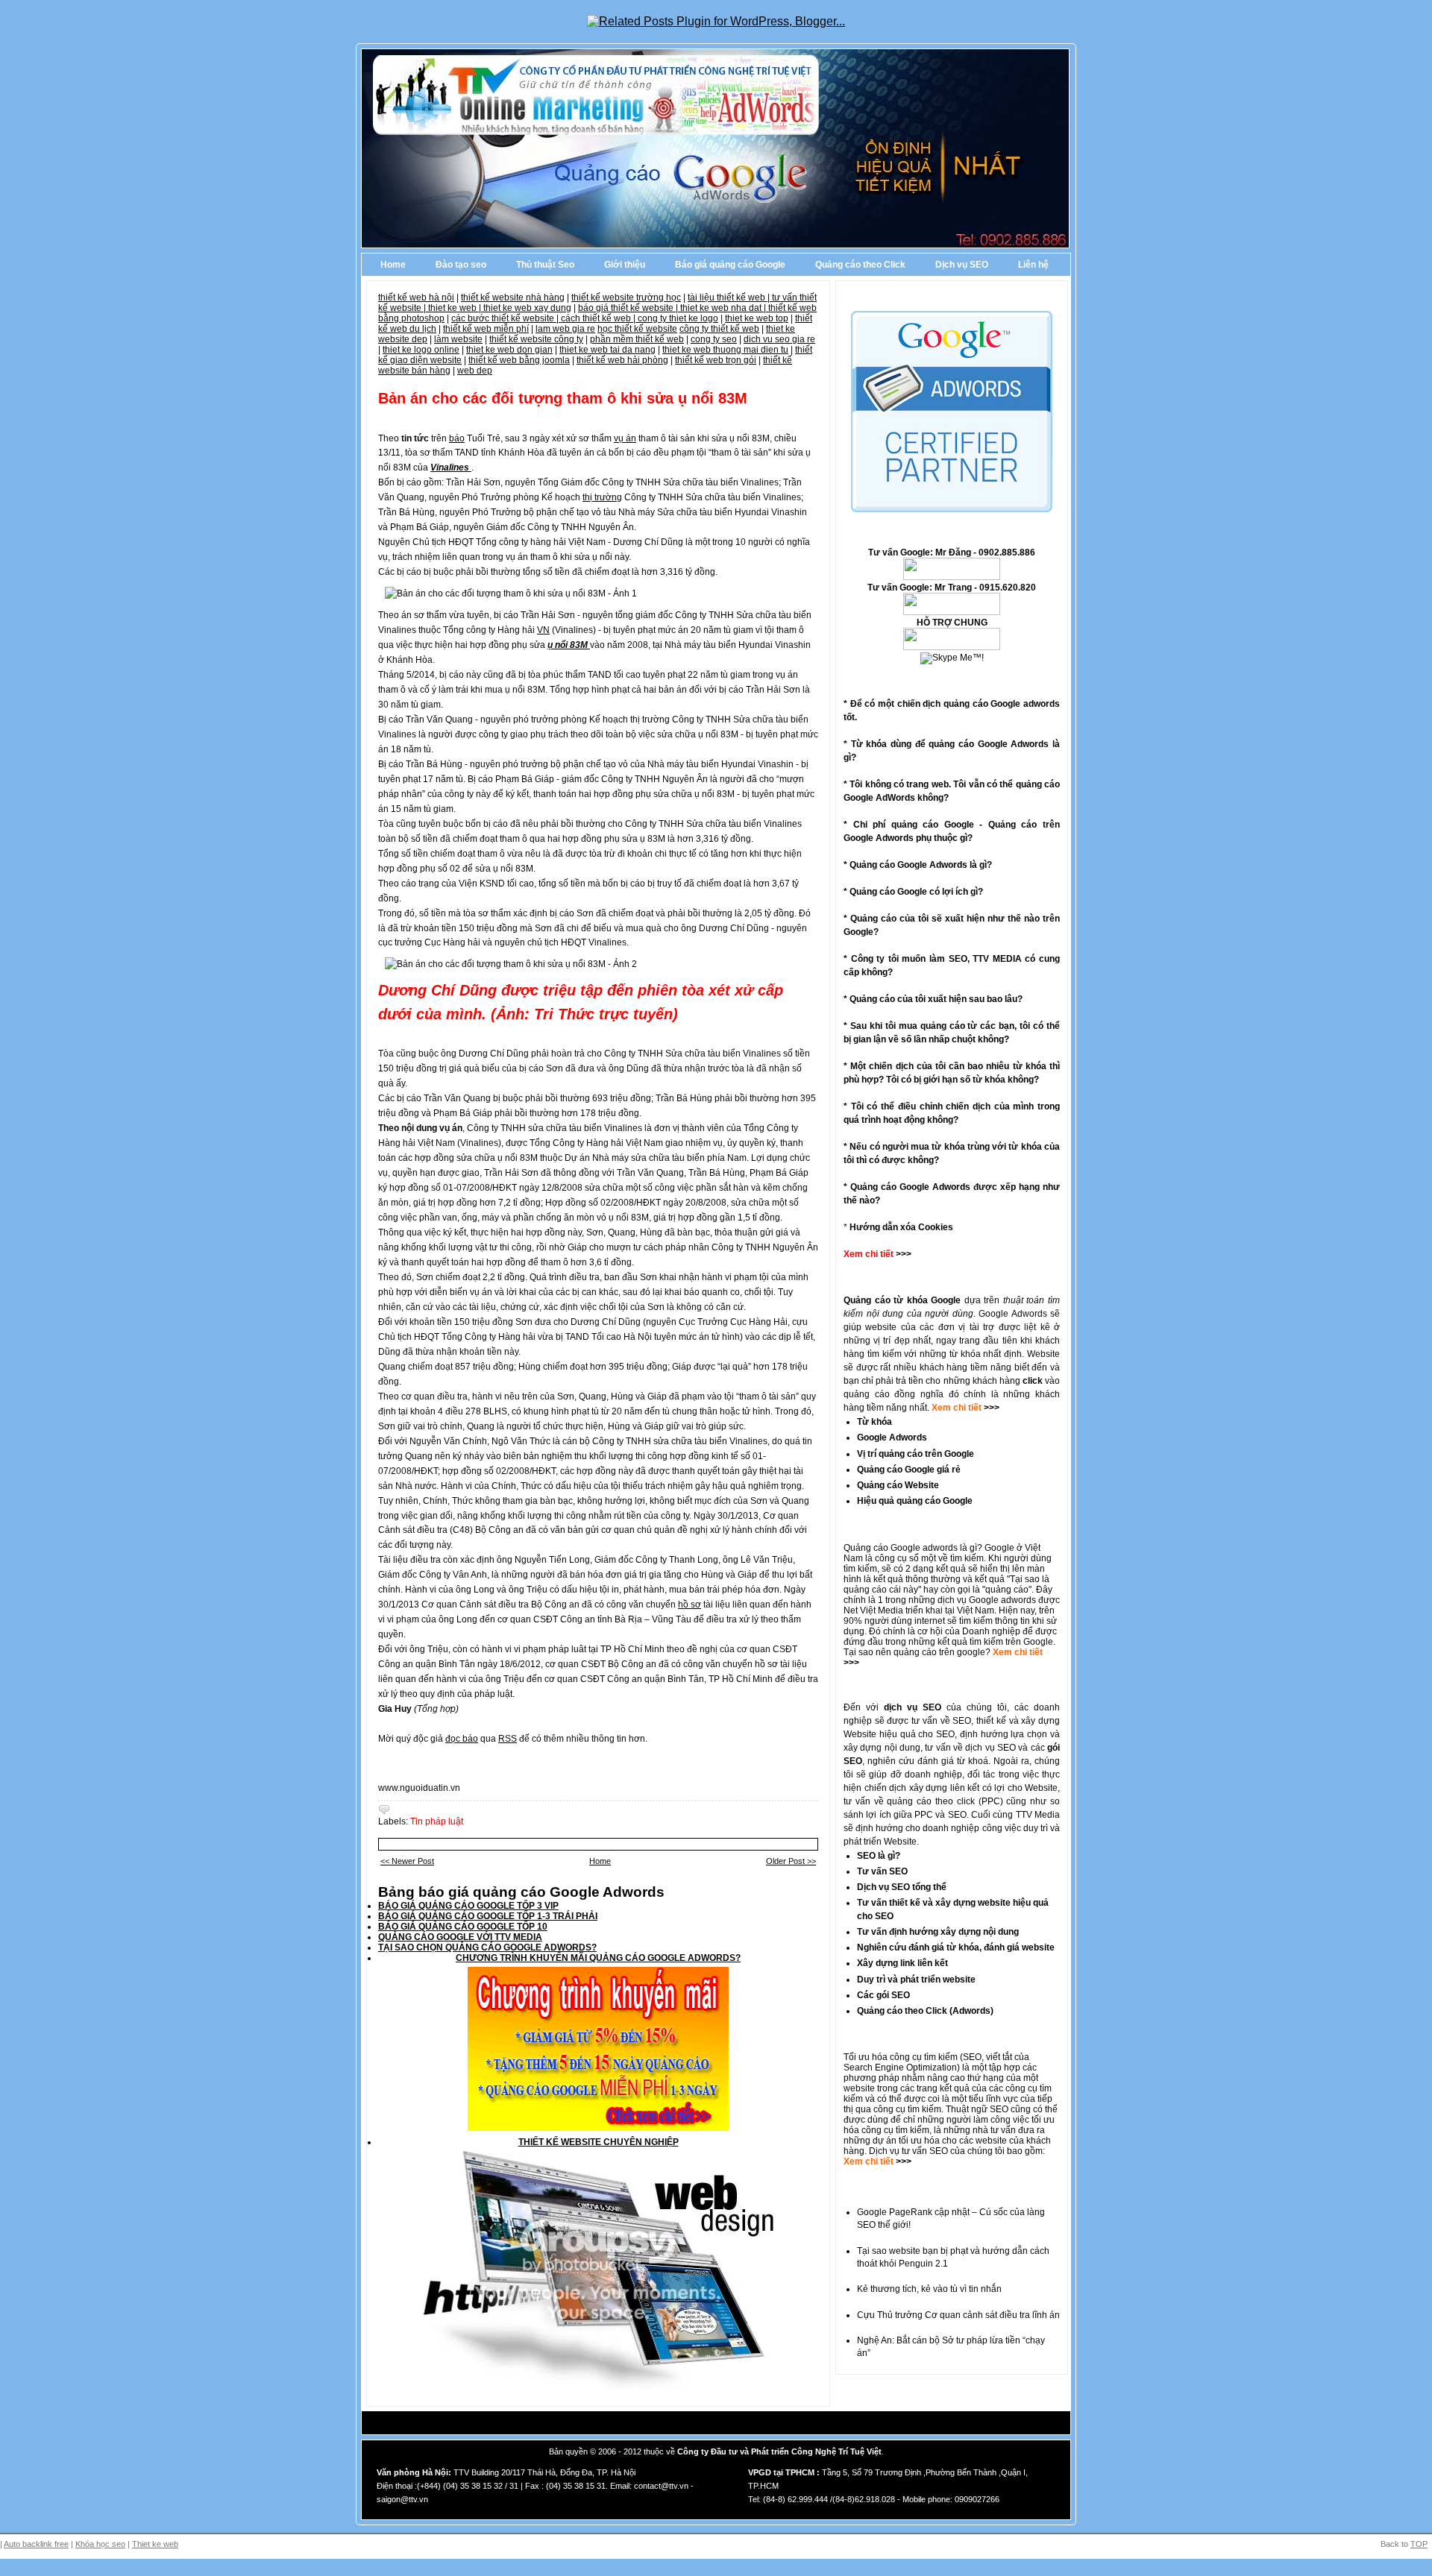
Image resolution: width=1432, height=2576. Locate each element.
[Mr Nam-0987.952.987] (952, 577)
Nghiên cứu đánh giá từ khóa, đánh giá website (956, 1947)
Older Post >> (791, 1861)
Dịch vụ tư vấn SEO (908, 2151)
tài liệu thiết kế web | (730, 297)
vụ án (625, 438)
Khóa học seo (100, 2544)
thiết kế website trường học (626, 297)
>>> (990, 1408)
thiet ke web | (456, 308)
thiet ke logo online (421, 350)
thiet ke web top (757, 318)
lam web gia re (565, 329)
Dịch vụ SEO (962, 265)
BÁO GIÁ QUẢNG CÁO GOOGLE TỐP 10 (463, 1927)
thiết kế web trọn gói (716, 360)
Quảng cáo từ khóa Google (902, 1300)
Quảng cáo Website (898, 1485)
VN (543, 630)
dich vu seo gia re (779, 339)
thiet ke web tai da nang (607, 350)
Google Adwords (892, 1437)
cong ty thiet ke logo (678, 318)
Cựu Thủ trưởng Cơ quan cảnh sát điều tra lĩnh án (958, 2315)
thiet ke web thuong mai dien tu (725, 350)
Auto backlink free (36, 2544)
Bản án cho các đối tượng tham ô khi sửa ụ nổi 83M (563, 398)
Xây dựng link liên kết (902, 1963)
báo (457, 438)
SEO (972, 2057)
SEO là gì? (879, 1856)
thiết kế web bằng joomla (519, 360)
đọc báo (462, 1739)
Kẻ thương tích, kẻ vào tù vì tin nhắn (929, 2289)
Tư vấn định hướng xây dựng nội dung (938, 1932)
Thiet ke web (155, 2544)
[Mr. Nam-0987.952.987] (952, 647)
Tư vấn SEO (882, 1871)
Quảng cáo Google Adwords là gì (918, 865)
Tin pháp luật (437, 1821)
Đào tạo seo (461, 265)
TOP (1419, 2544)
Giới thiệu (625, 265)
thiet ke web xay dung (527, 308)
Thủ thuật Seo (545, 265)
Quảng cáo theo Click (860, 265)
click (1033, 1381)
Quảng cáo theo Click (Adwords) (925, 2011)
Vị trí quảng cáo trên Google (916, 1454)
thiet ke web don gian (509, 350)
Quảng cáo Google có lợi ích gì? (916, 892)
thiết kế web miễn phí (486, 329)
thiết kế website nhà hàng (513, 297)
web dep (475, 371)
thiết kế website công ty (536, 339)
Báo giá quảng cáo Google (730, 265)
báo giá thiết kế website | (629, 308)
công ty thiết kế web (719, 329)
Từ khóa (874, 1422)
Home (393, 265)
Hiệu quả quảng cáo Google (915, 1501)
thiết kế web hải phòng (622, 360)
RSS (508, 1739)
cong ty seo (714, 339)
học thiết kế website (637, 329)
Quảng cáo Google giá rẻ (909, 1470)
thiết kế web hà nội (416, 297)
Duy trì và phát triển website (916, 1980)
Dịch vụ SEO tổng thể (902, 1887)
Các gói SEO (883, 1995)
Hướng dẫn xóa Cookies (901, 1227)
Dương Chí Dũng (437, 990)
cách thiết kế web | (599, 318)
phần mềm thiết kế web (637, 339)
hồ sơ (690, 1605)
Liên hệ (1033, 265)
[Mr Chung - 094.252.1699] (952, 612)
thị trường (602, 497)
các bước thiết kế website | (506, 318)
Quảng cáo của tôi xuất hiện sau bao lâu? (936, 999)
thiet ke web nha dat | (724, 308)
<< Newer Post (407, 1861)
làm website (458, 339)
